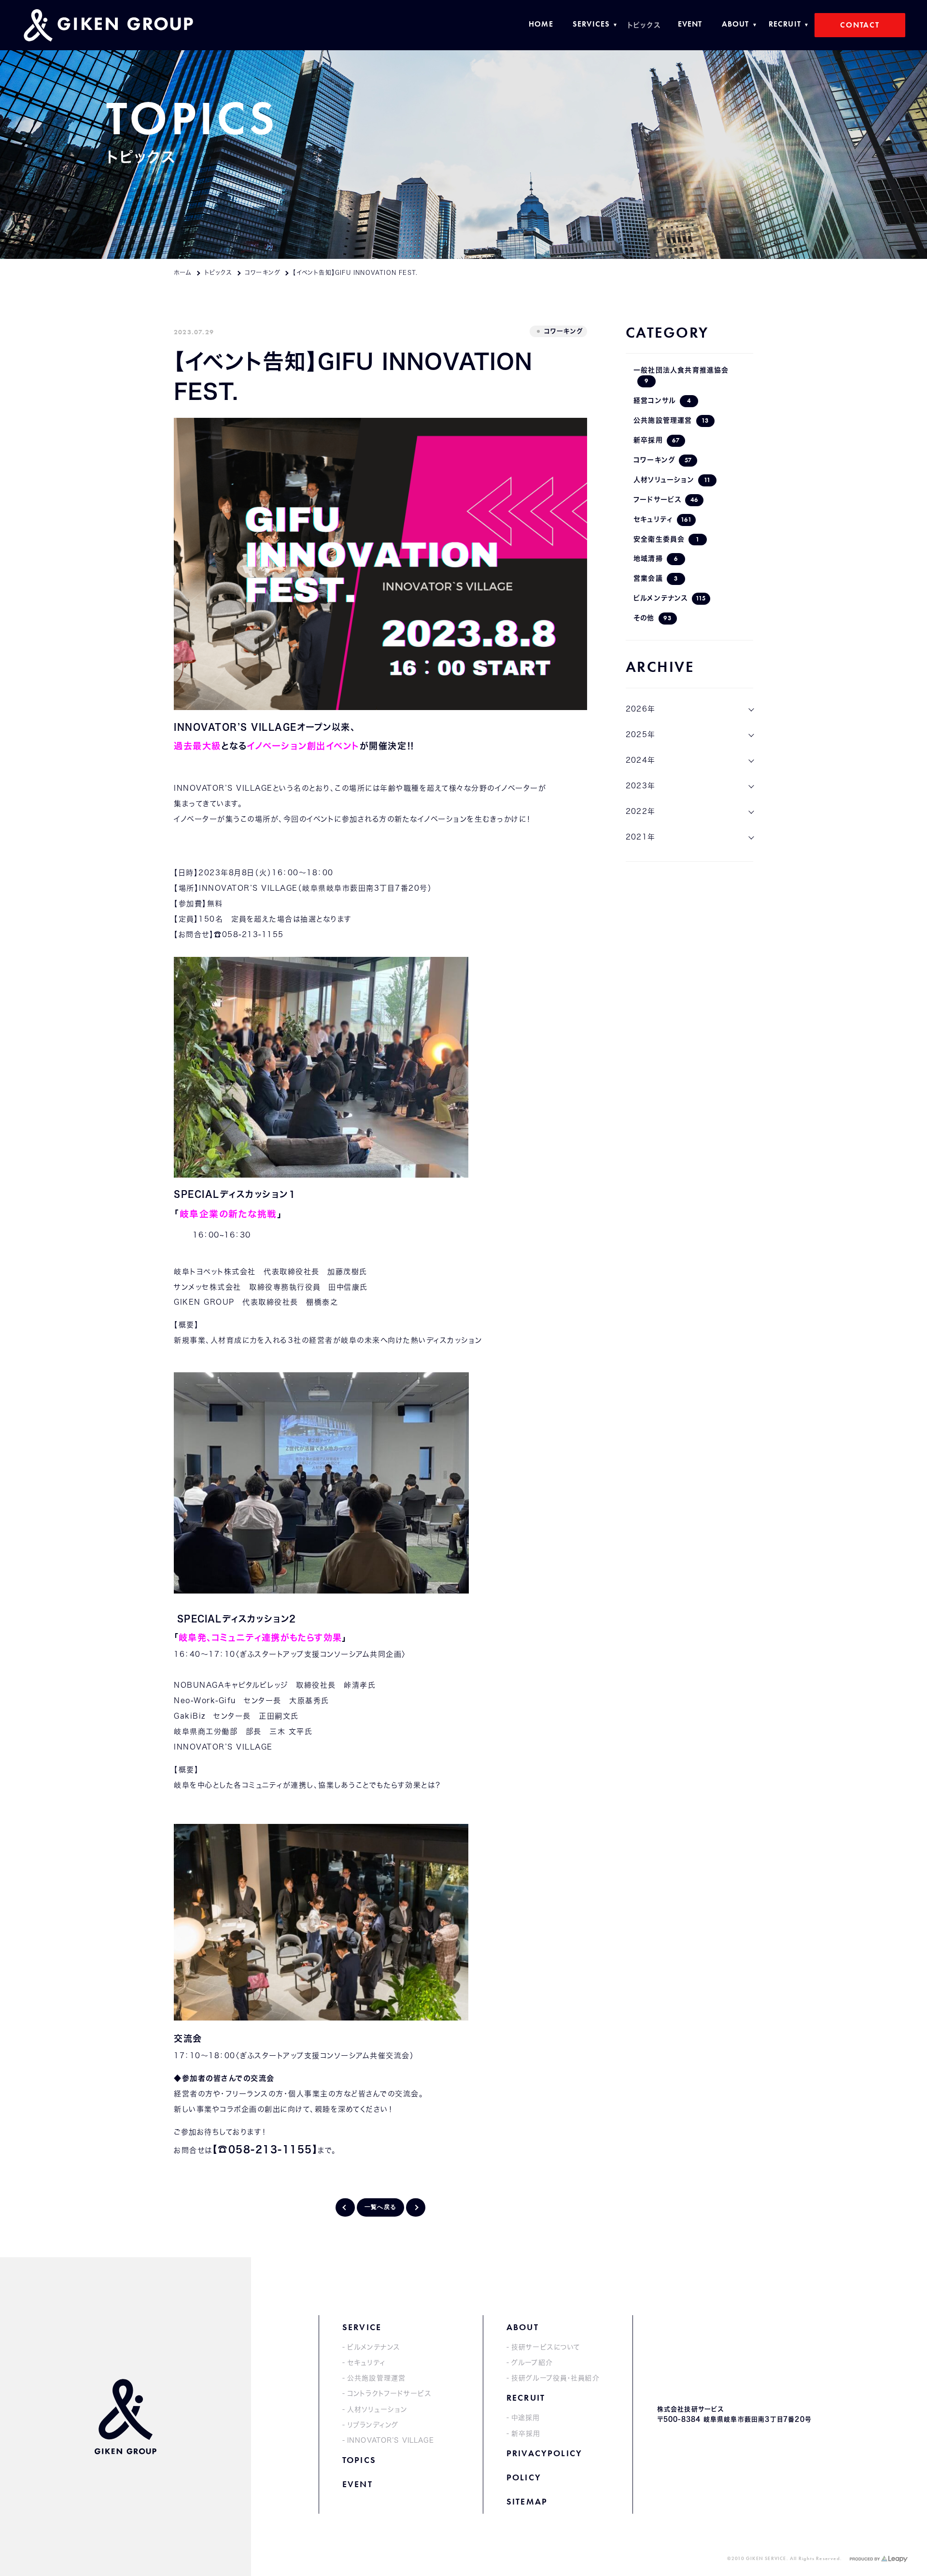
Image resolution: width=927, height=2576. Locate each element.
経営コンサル (662, 401)
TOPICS (359, 2460)
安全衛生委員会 (667, 539)
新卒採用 (657, 440)
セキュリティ (663, 519)
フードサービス (666, 500)
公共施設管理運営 (671, 420)
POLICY (524, 2477)
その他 (653, 618)
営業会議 (656, 578)
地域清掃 (656, 559)
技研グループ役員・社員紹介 (555, 2378)
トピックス (218, 272)
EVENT (358, 2484)
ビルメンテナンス (670, 598)
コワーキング (262, 272)
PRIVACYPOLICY (544, 2453)
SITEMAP (527, 2501)
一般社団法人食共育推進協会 (681, 376)
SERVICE (362, 2327)
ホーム (183, 272)
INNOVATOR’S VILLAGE (391, 2440)
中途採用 (526, 2418)
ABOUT (523, 2327)
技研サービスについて (546, 2347)
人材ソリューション (672, 480)
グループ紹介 (532, 2363)
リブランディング (373, 2425)
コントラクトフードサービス (389, 2393)
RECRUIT (526, 2398)
